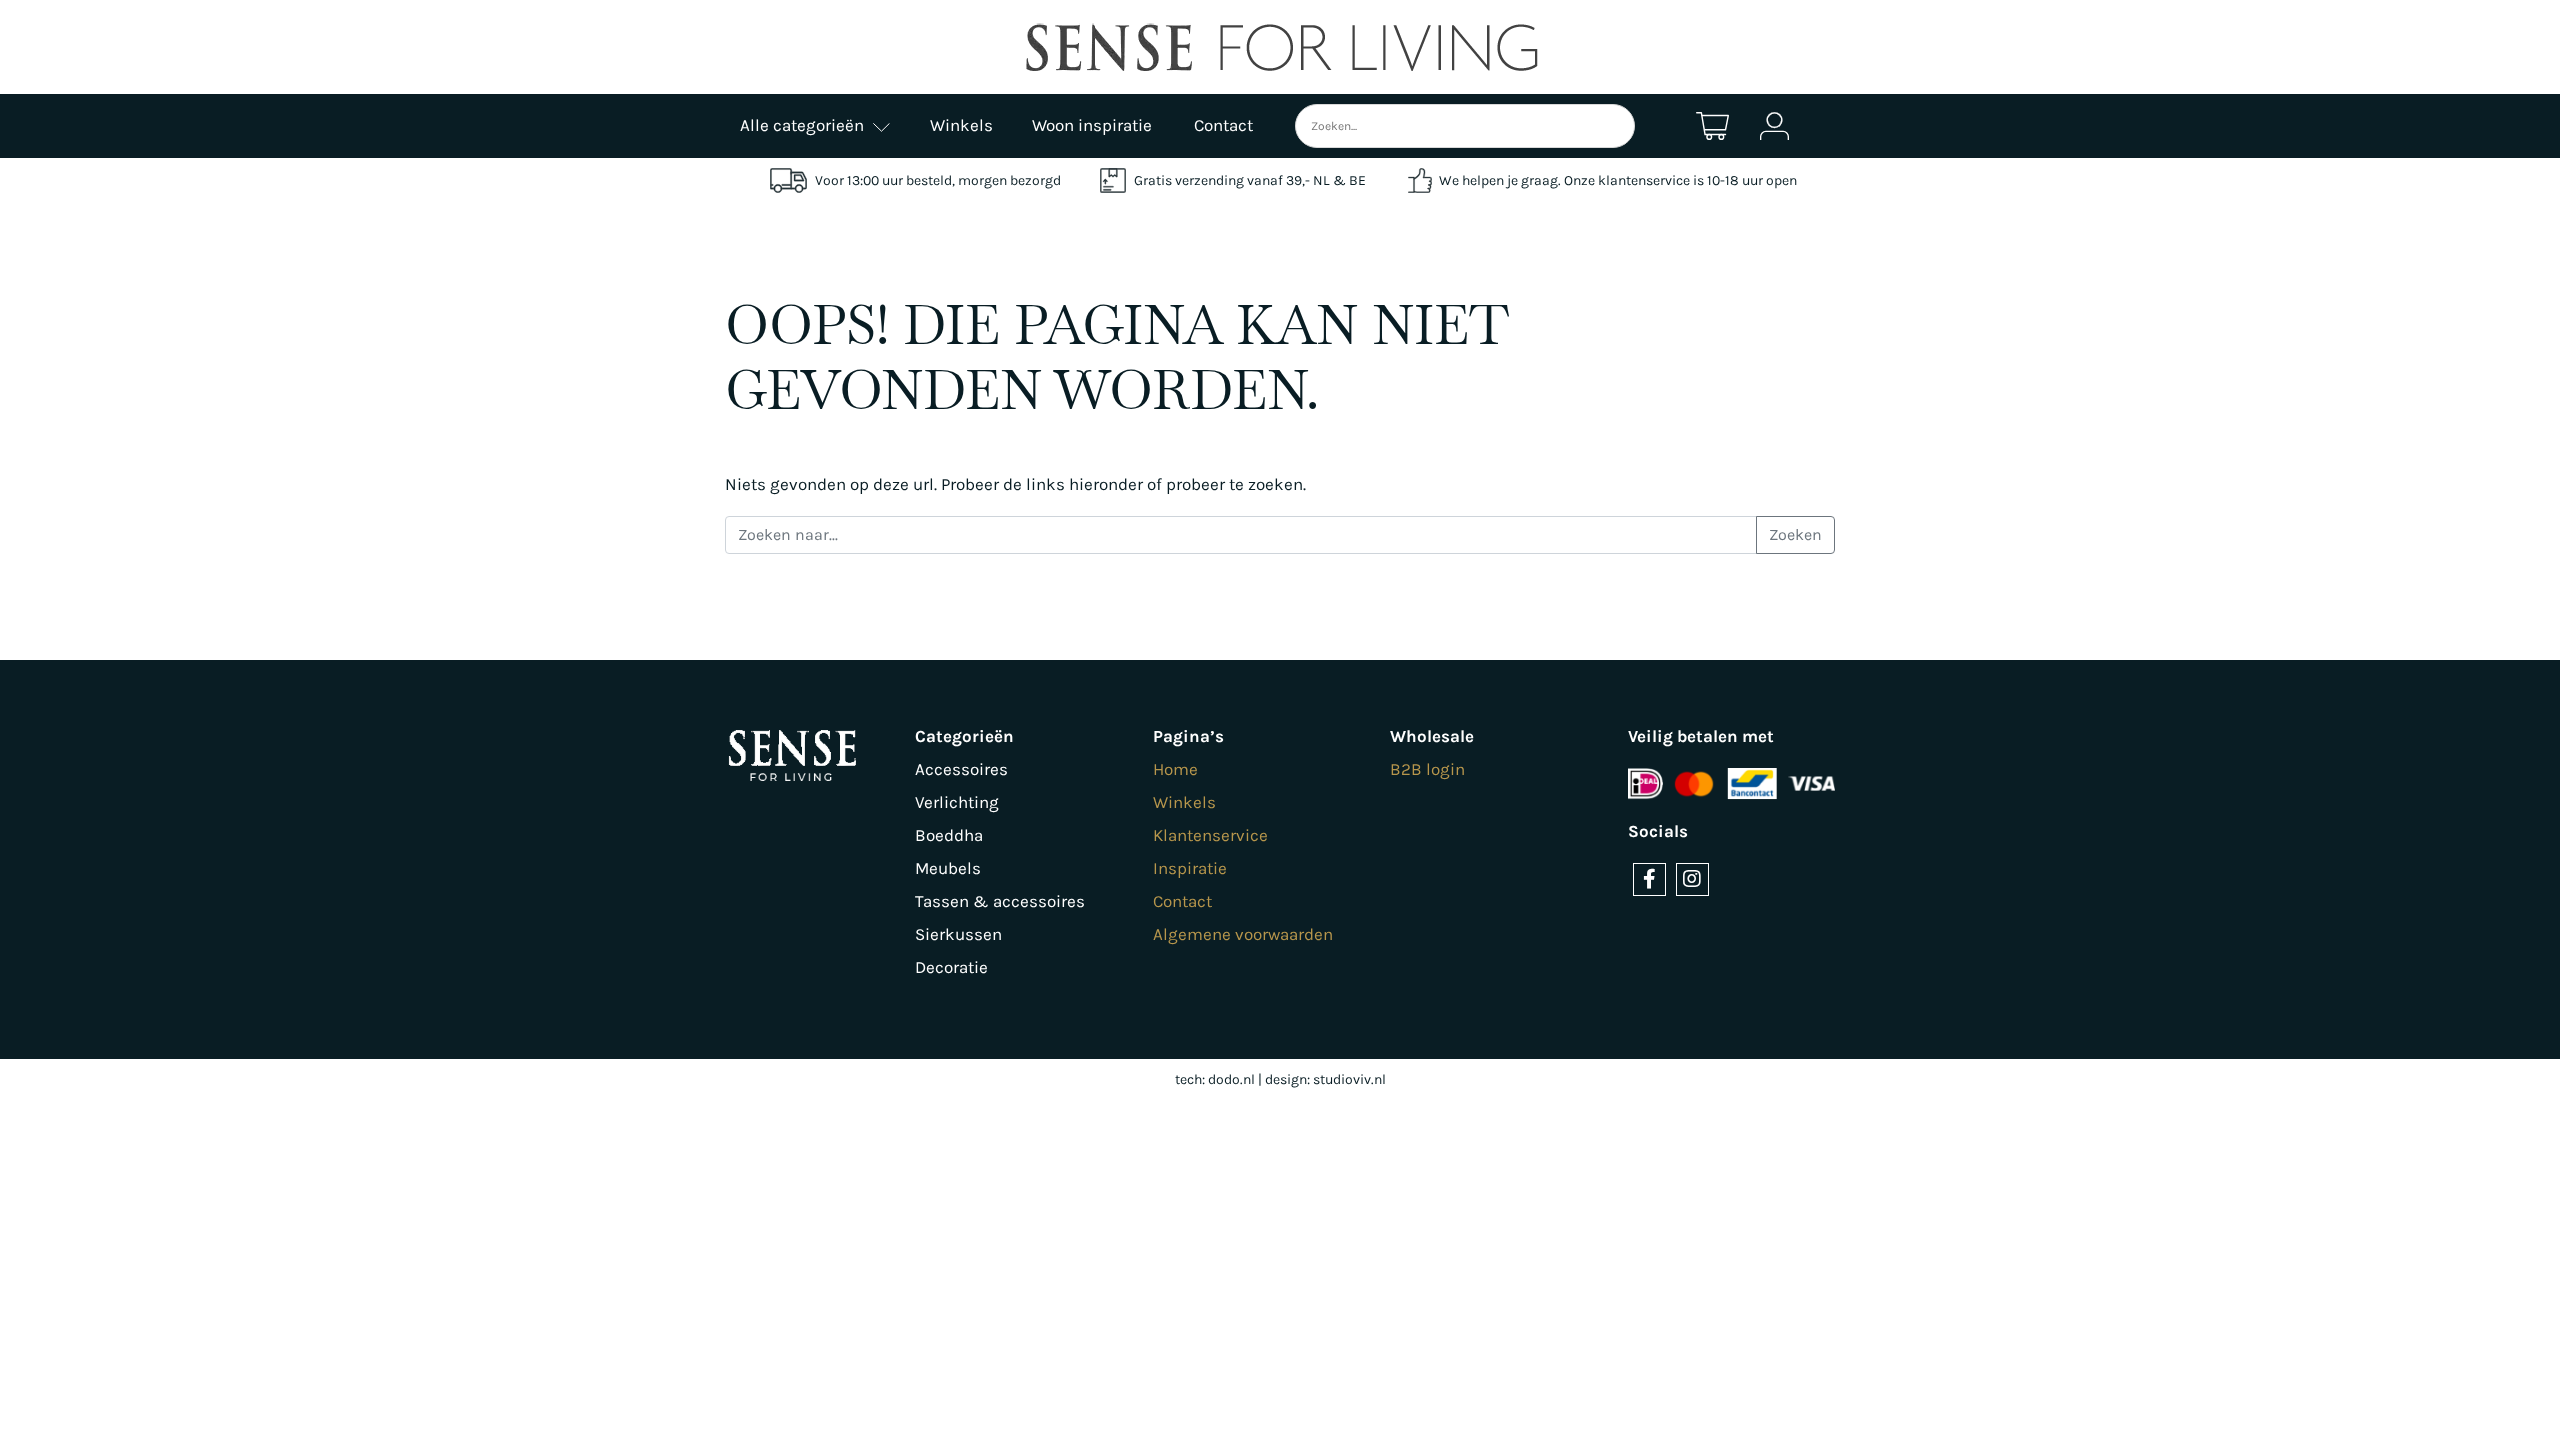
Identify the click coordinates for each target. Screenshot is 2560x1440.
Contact (1182, 901)
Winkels (1184, 802)
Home (1175, 769)
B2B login (1427, 769)
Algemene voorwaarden (1243, 934)
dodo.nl (1231, 1079)
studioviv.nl (1349, 1079)
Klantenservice (1210, 835)
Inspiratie (1190, 868)
